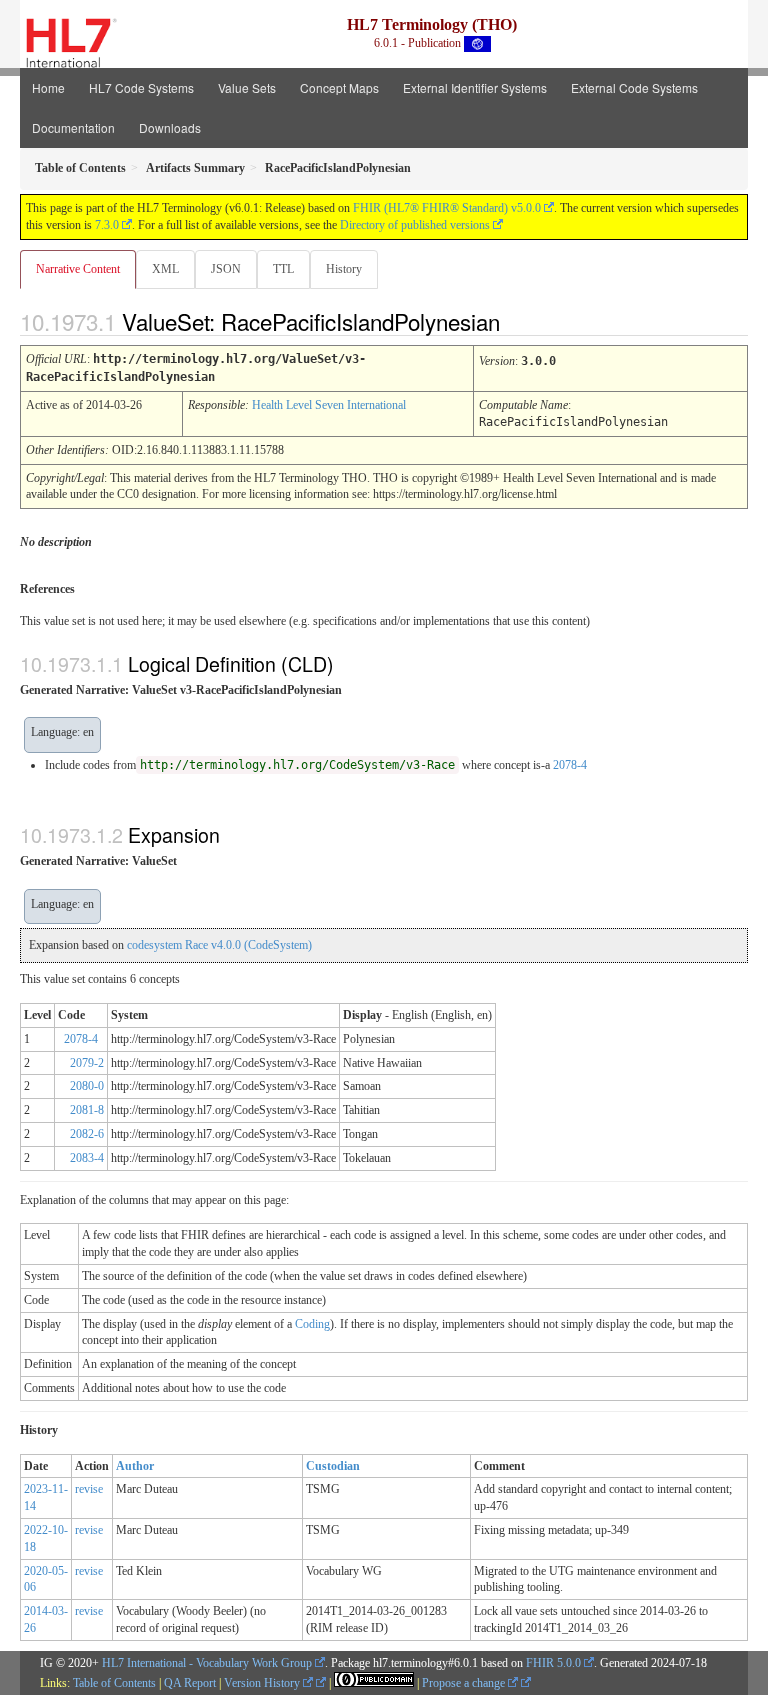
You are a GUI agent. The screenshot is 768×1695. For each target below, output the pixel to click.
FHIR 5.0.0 (553, 1663)
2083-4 (87, 1158)
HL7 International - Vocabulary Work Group (207, 1663)
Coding (312, 1324)
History (344, 269)
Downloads (170, 127)
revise (89, 1489)
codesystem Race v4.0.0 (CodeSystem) (219, 945)
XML (165, 269)
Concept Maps (339, 87)
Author (135, 1466)
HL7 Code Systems (141, 87)
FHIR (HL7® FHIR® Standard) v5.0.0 (447, 208)
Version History (263, 1683)
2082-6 (87, 1134)
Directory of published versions (415, 225)
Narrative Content (78, 269)
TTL (283, 269)
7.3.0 (107, 225)
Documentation (73, 127)
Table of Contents (114, 1683)
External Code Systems (634, 87)
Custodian (333, 1466)
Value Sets (247, 87)
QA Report (190, 1683)
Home (48, 87)
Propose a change (465, 1683)
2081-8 (87, 1110)
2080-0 (87, 1086)
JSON (226, 269)
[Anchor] (517, 321)
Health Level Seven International (329, 405)
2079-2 (87, 1063)
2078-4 (570, 765)
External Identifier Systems (475, 87)
